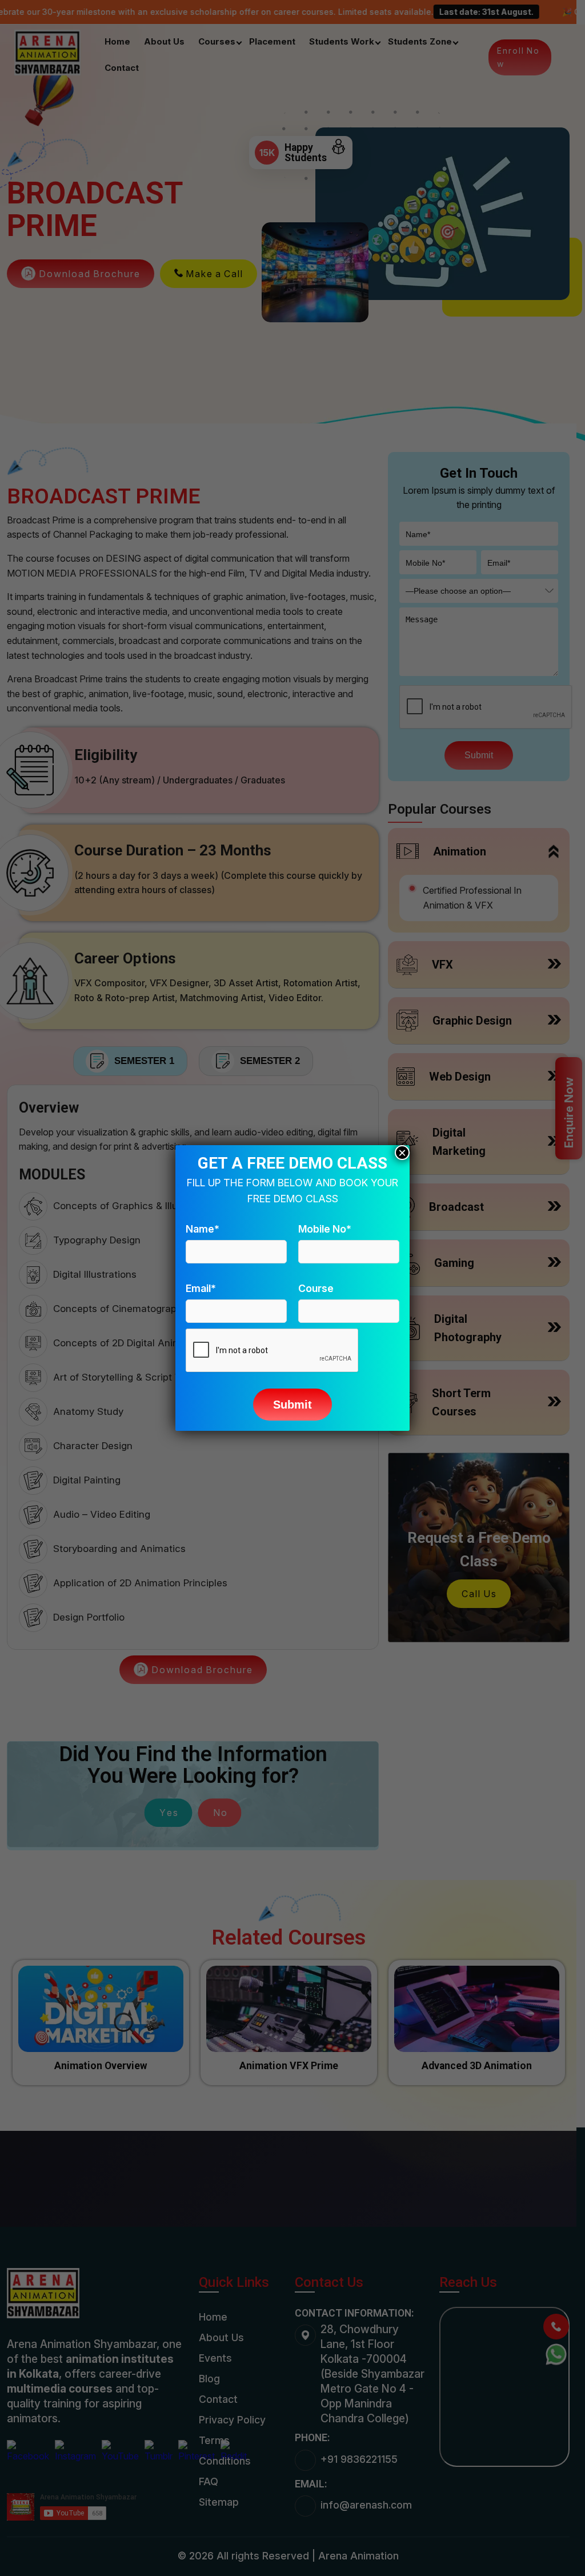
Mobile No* (325, 1229)
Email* (201, 1288)
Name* (203, 1229)
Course (316, 1288)
